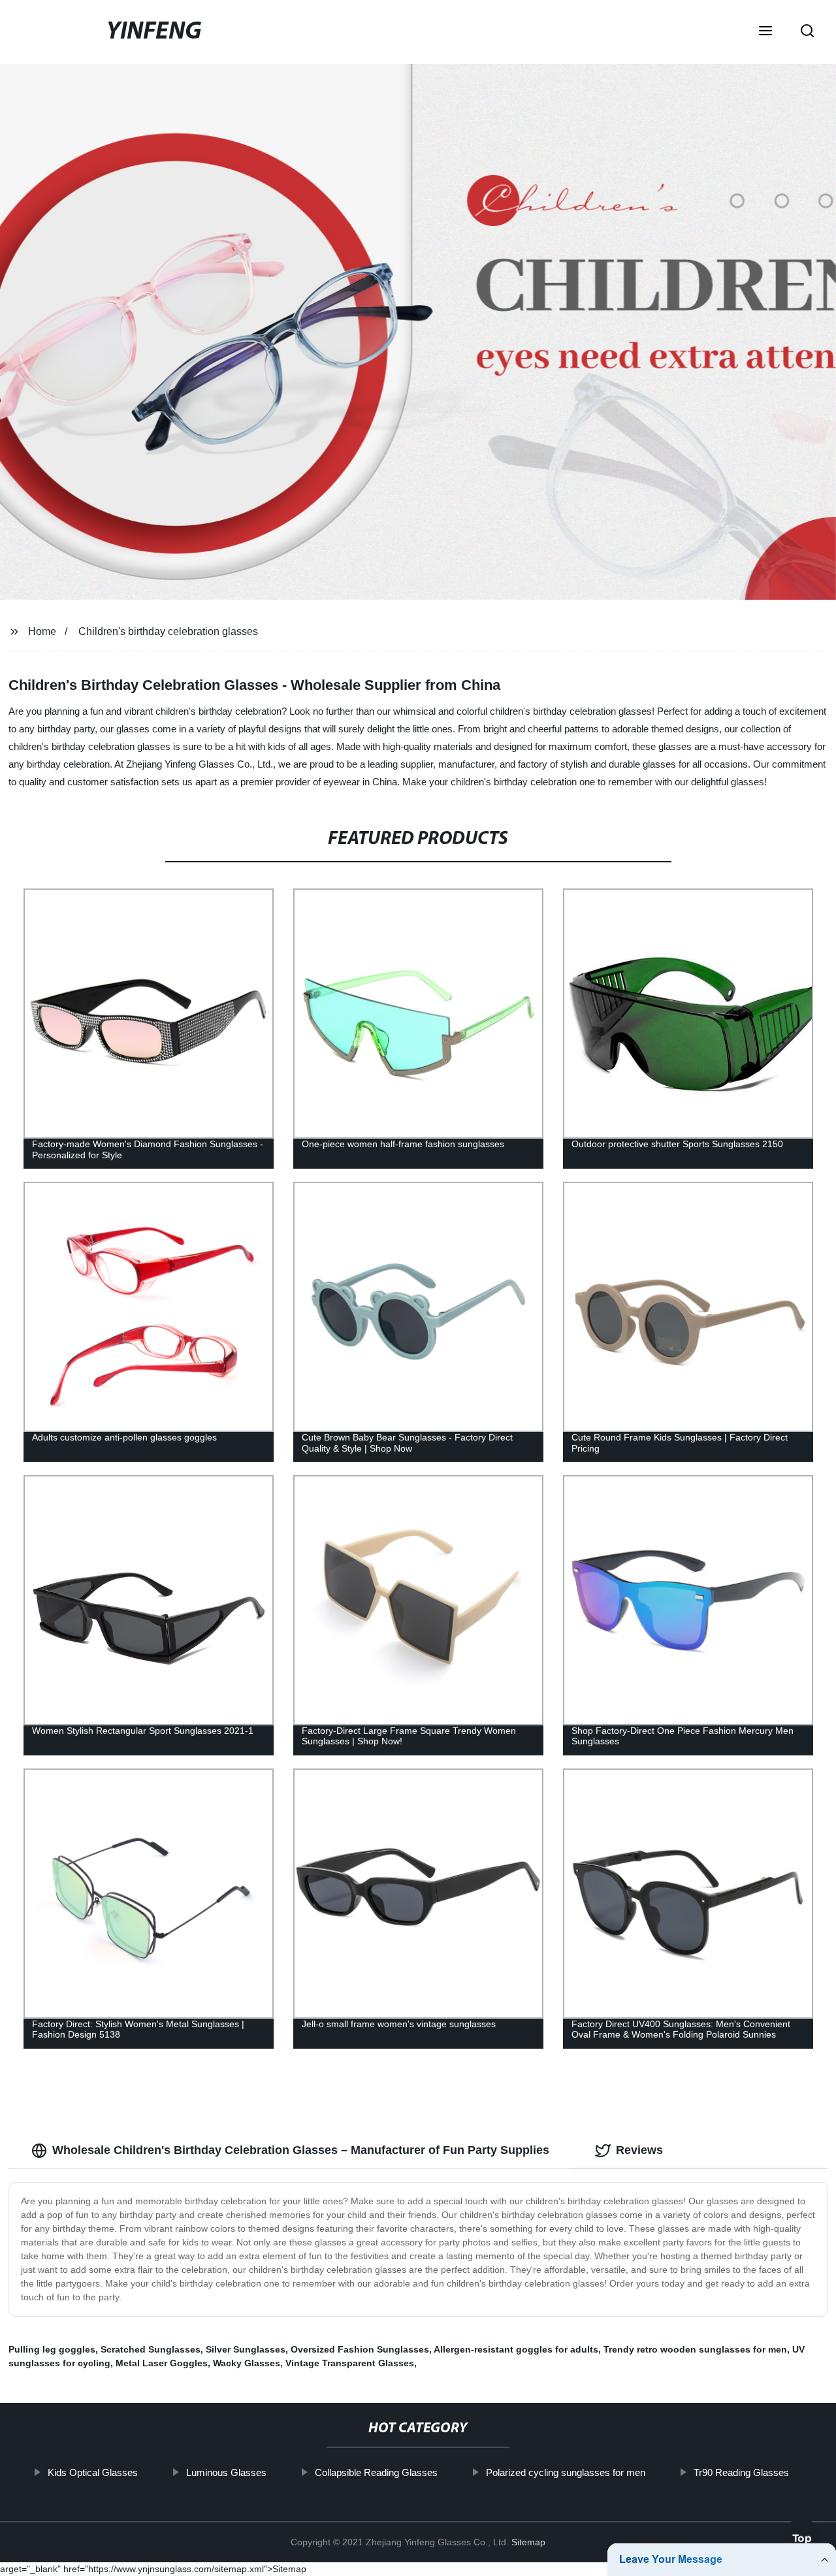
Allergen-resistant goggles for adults (516, 2349)
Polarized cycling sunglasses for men (565, 2472)
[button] (765, 32)
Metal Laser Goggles (162, 2363)
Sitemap (528, 2542)
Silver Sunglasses (246, 2349)
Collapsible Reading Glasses (376, 2472)
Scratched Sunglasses (151, 2349)
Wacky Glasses (247, 2363)
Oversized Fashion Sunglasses (360, 2349)
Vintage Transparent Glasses (350, 2363)
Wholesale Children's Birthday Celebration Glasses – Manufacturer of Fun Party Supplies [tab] (301, 2150)
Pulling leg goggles (52, 2349)
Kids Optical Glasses (92, 2472)
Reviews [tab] (639, 2150)
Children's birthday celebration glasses (168, 631)
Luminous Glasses (226, 2472)
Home (42, 631)
